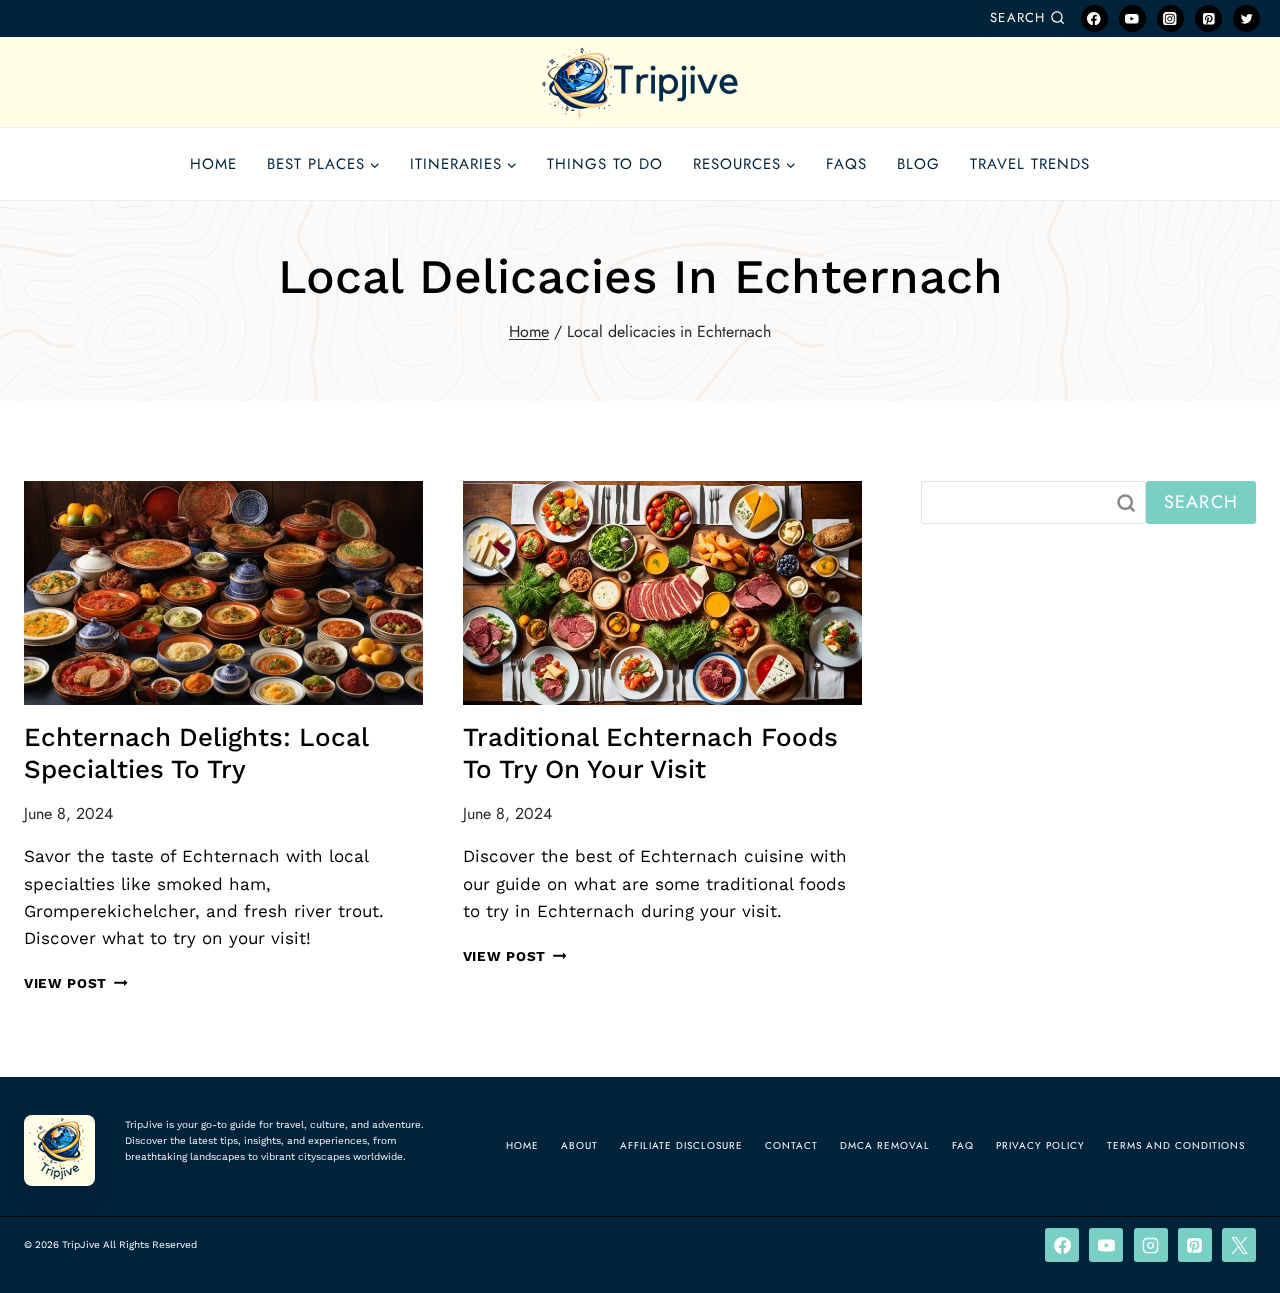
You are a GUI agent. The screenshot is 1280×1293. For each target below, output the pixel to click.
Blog (918, 164)
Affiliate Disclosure (681, 1145)
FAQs (846, 164)
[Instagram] (1170, 18)
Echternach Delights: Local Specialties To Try (196, 752)
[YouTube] (1132, 18)
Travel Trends (1030, 164)
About (579, 1145)
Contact (791, 1145)
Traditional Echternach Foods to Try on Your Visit (650, 752)
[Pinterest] (1208, 18)
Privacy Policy (1040, 1145)
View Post (76, 983)
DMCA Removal (885, 1145)
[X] (1239, 1245)
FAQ (963, 1145)
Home (213, 164)
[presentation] (223, 593)
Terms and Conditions (1176, 1145)
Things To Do (605, 164)
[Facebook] (1094, 18)
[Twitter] (1246, 18)
